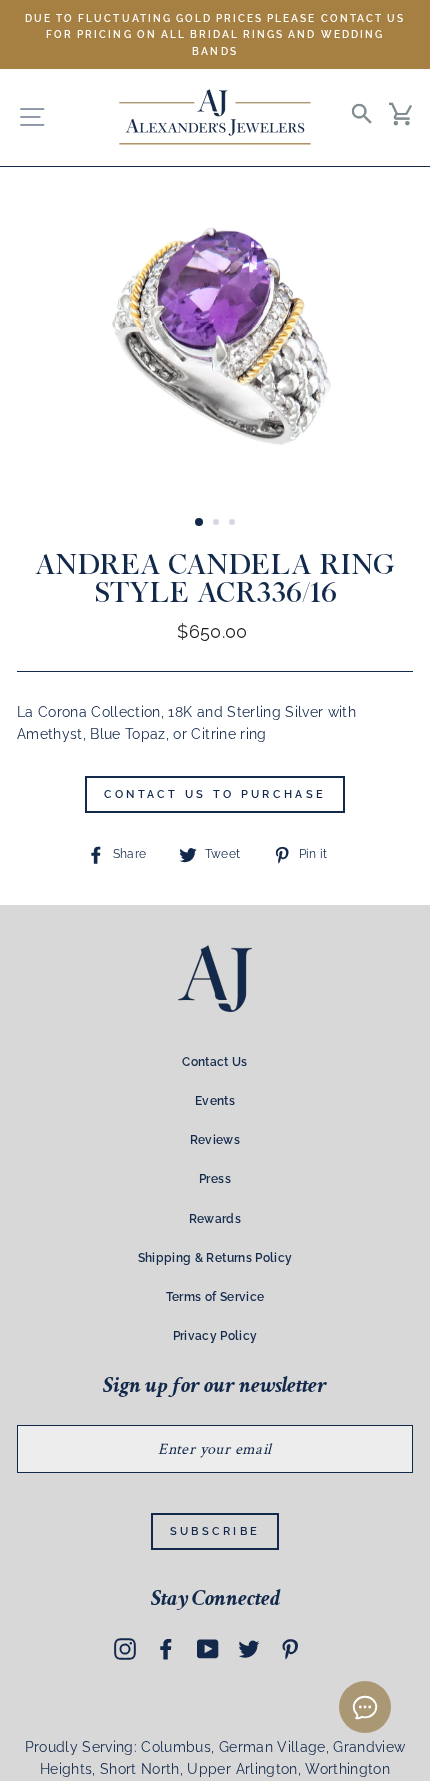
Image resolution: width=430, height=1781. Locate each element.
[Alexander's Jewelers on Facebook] (166, 1649)
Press (215, 1179)
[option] (215, 34)
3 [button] (234, 524)
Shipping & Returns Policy (215, 1258)
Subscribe (215, 1531)
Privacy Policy (215, 1336)
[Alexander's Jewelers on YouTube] (208, 1649)
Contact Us (214, 1062)
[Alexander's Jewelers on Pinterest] (290, 1649)
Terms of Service (215, 1297)
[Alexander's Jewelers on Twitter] (249, 1649)
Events (215, 1101)
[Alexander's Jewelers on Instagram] (125, 1649)
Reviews (215, 1140)
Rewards (215, 1219)
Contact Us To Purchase (215, 794)
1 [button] (200, 523)
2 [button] (218, 524)
